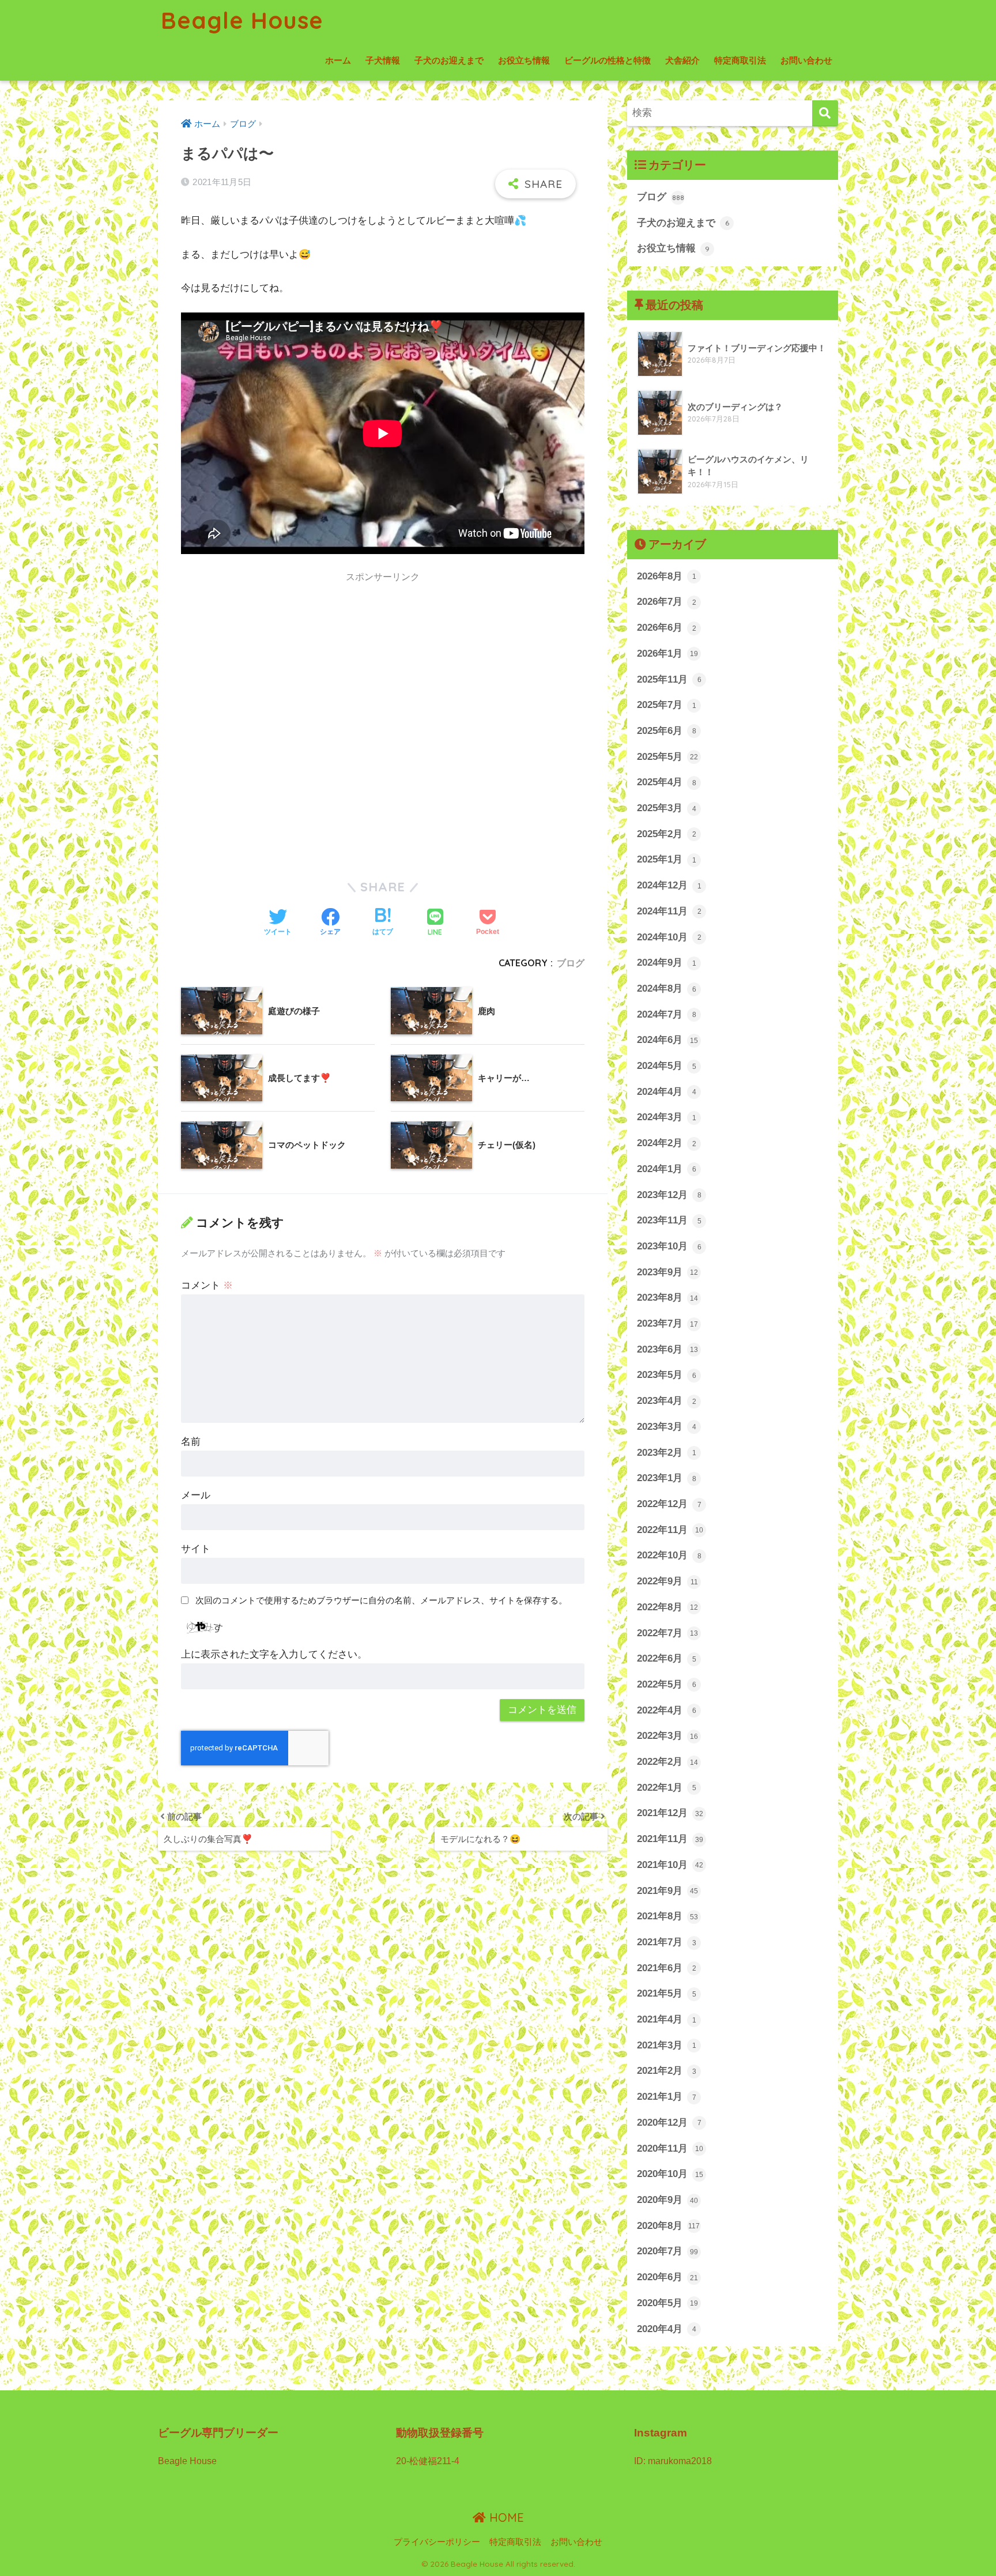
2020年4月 (667, 2329)
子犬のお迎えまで (449, 60)
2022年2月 (667, 1762)
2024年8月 (667, 988)
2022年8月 (667, 1607)
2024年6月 (667, 1040)
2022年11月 (670, 1530)
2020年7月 (667, 2251)
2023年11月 (669, 1220)
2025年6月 (667, 731)
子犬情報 (383, 60)
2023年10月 (669, 1246)
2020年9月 (667, 2200)
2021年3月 (667, 2045)
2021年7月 (667, 1942)
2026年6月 (667, 628)
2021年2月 (667, 2071)
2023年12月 (669, 1195)
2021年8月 (667, 1916)
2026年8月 (667, 576)
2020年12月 (669, 2123)
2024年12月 (669, 885)
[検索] (825, 113)
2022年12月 (669, 1504)
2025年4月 (667, 782)
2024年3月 (667, 1117)
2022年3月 (667, 1736)
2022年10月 (669, 1555)
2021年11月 (670, 1839)
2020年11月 (670, 2148)
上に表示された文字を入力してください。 (274, 1654)
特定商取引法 (740, 60)
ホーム (338, 60)
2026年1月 (667, 654)
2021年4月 (667, 2019)
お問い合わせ (806, 60)
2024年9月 (667, 963)
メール (196, 1495)
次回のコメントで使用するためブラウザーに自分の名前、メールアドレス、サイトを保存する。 (381, 1600)
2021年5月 (667, 1993)
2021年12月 (670, 1813)
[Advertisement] (278, 681)
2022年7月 (667, 1633)
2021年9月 (667, 1891)
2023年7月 (667, 1323)
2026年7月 (667, 602)
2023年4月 (667, 1401)
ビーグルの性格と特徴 (608, 60)
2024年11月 (669, 911)
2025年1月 (667, 859)
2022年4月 (667, 1710)
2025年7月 (667, 705)
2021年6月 (667, 1968)
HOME (505, 2517)
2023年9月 (667, 1272)
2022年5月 (667, 1684)
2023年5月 (667, 1375)
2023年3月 (667, 1427)
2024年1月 (667, 1169)
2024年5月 (667, 1066)
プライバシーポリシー (437, 2542)
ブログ (571, 963)
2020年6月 (667, 2277)
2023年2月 (667, 1453)
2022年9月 (667, 1581)
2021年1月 (667, 2097)
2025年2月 (667, 834)
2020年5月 (667, 2303)
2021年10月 (670, 1865)
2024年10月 (669, 937)
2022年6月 (667, 1658)
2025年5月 (667, 757)
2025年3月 (667, 808)
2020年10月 (670, 2174)
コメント (207, 1285)
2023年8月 (667, 1298)
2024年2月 (667, 1143)
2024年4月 (667, 1092)
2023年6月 (667, 1349)
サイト (196, 1549)
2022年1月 (667, 1788)
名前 (191, 1442)
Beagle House (242, 20)
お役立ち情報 (524, 60)
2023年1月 (667, 1478)
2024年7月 (667, 1014)
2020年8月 (668, 2226)
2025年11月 (669, 679)
